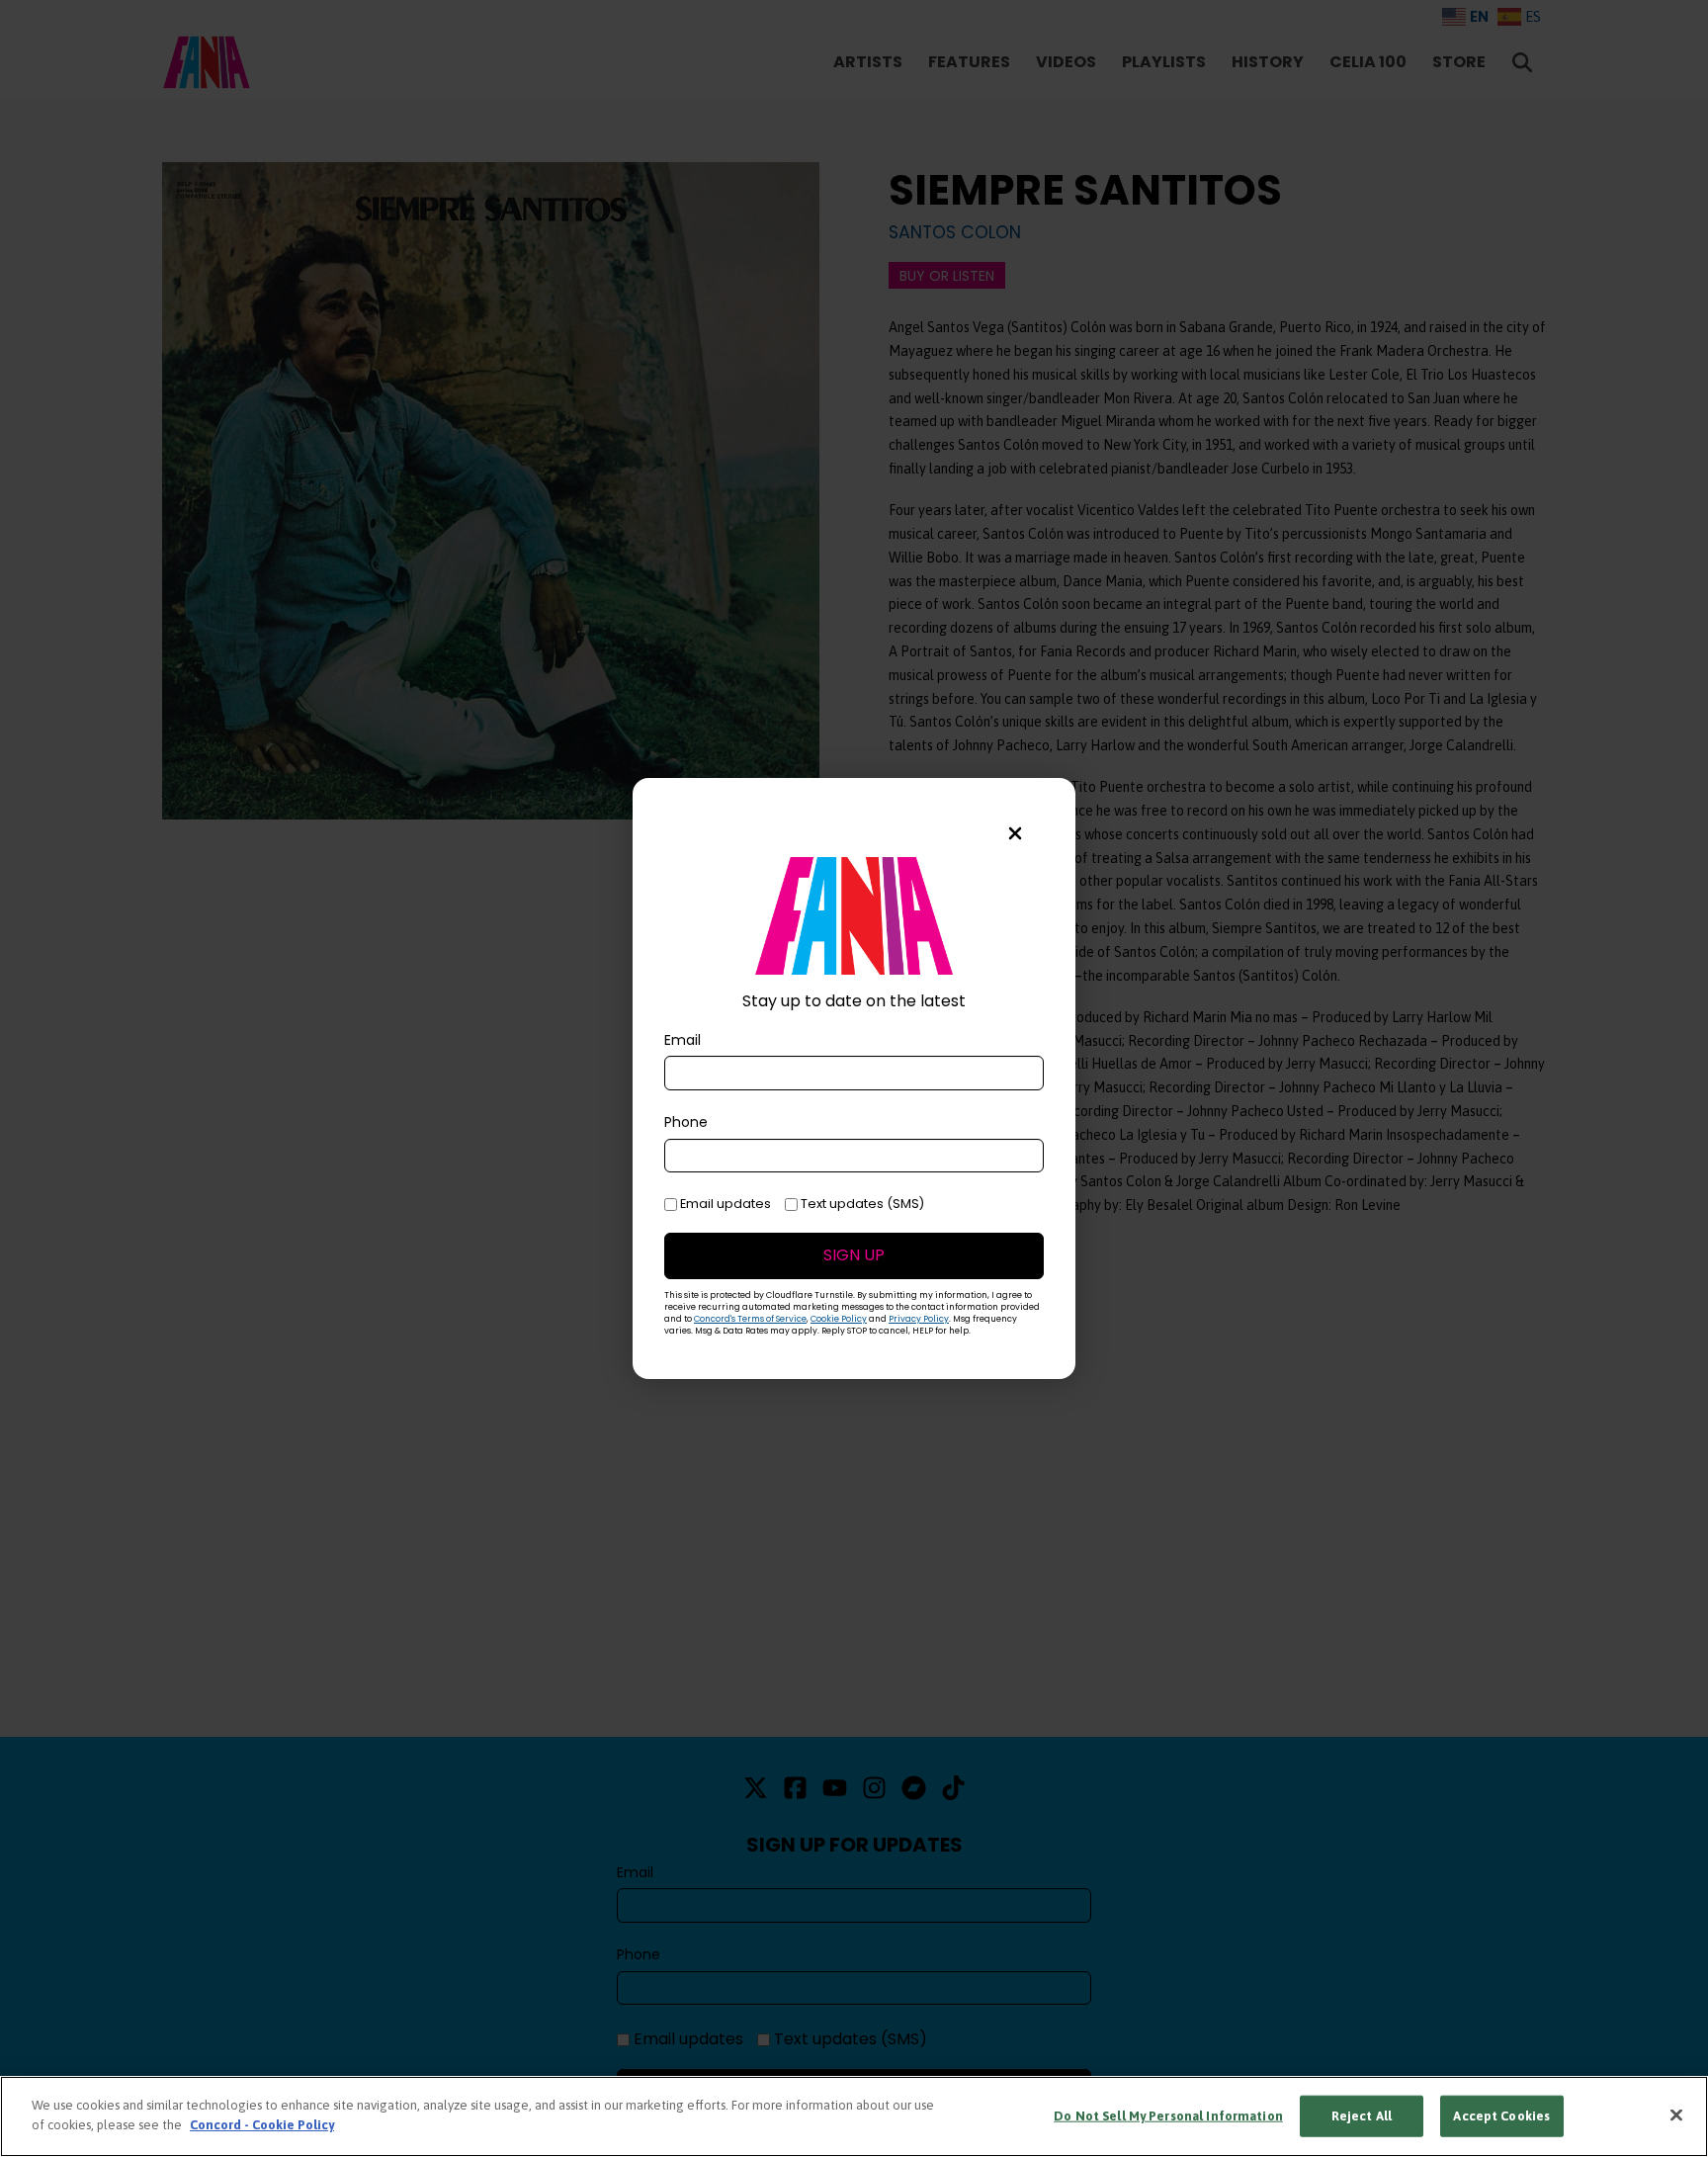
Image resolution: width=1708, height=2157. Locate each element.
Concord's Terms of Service (750, 1319)
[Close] (1676, 2114)
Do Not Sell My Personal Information (1168, 2116)
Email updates (724, 1204)
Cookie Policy (839, 1319)
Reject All (1362, 2116)
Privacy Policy (919, 1319)
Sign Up (854, 1255)
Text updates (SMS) (861, 1204)
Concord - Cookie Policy (262, 2124)
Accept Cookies (1501, 2116)
